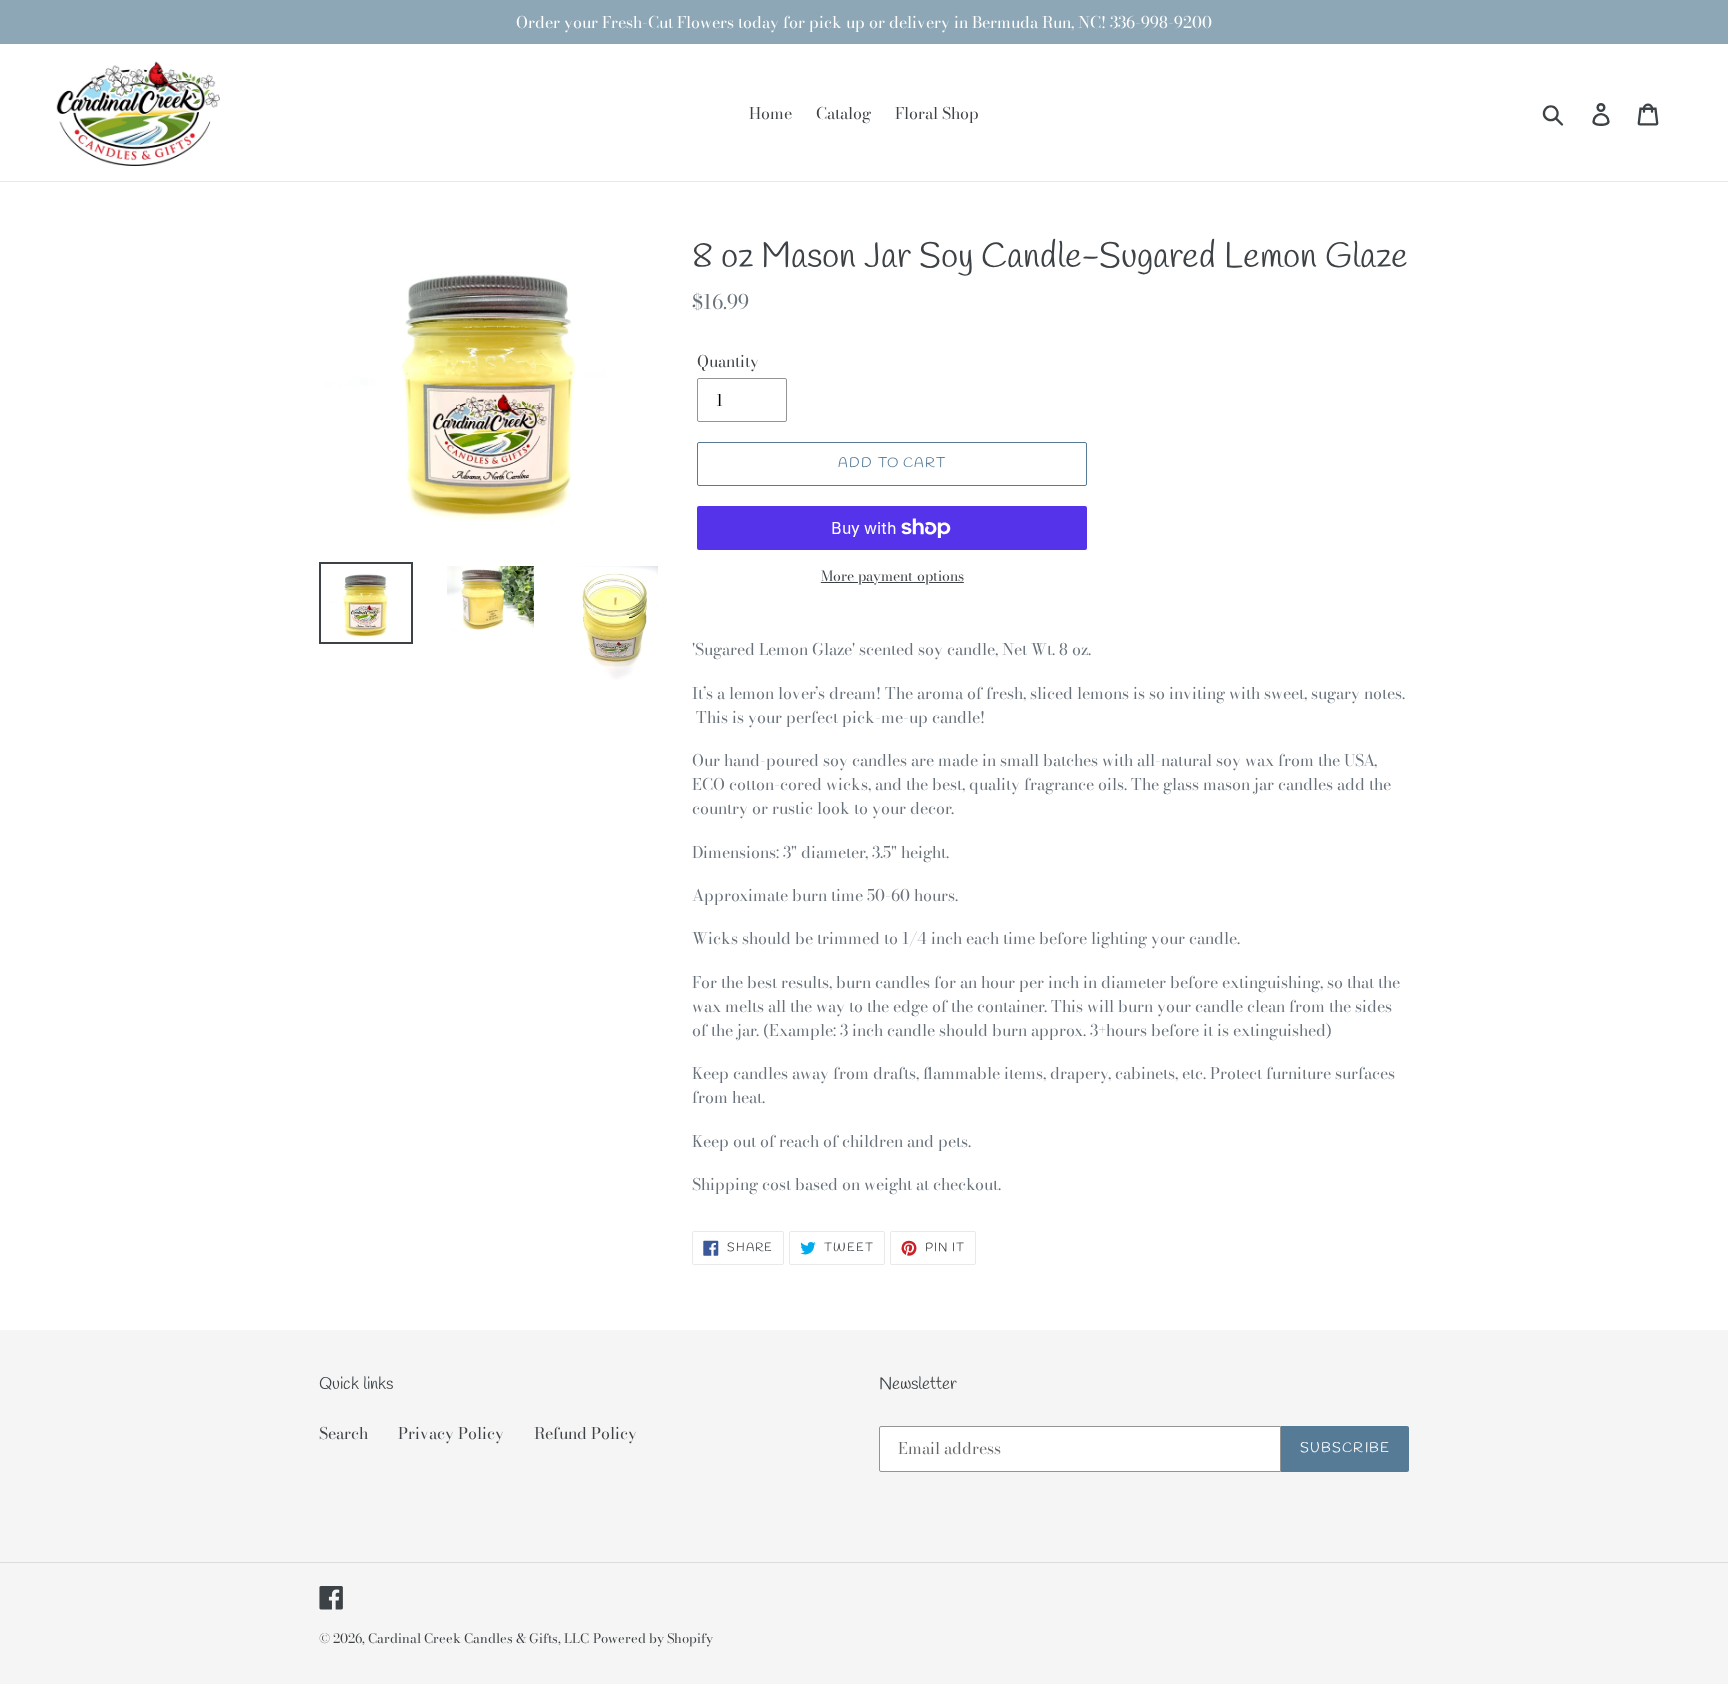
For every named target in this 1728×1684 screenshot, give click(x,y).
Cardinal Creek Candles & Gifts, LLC (478, 1638)
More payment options (892, 576)
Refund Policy (585, 1433)
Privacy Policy (451, 1433)
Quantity (728, 361)
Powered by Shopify (653, 1638)
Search (343, 1433)
